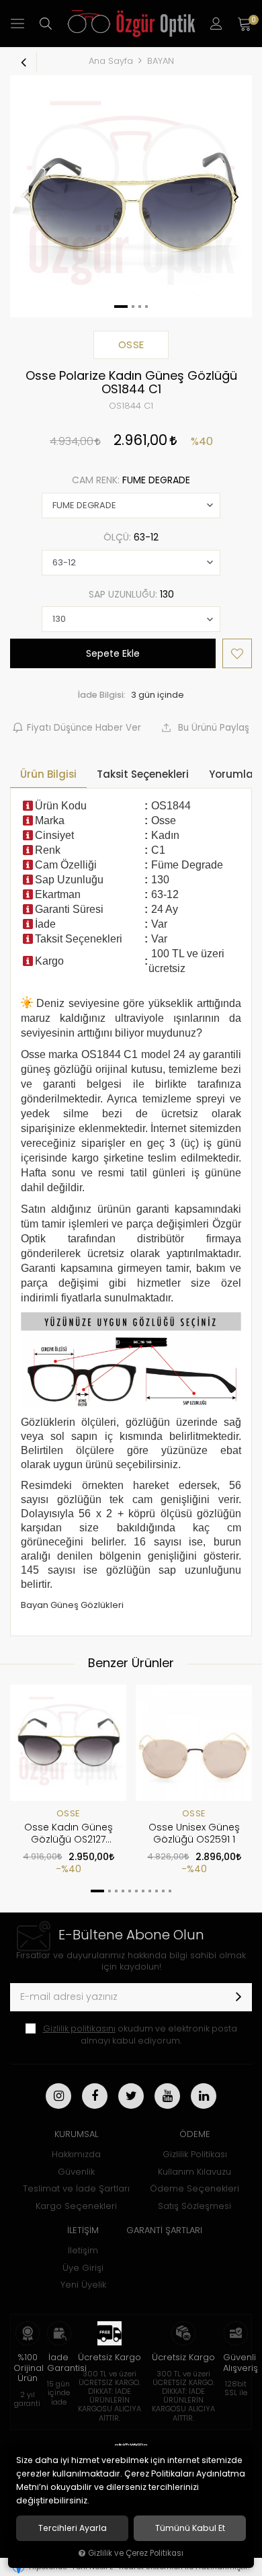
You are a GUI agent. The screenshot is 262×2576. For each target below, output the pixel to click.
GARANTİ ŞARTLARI (164, 2230)
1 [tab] (97, 1891)
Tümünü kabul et (190, 2528)
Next (236, 196)
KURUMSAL (76, 2134)
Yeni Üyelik (83, 2285)
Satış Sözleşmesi (194, 2206)
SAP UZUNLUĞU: (131, 594)
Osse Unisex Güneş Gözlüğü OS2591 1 (194, 1833)
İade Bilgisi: (102, 695)
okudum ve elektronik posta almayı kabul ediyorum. (140, 2035)
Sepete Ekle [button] (113, 653)
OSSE (69, 1813)
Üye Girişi (83, 2268)
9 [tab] (157, 1891)
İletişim (83, 2250)
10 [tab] (163, 1891)
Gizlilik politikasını (79, 2028)
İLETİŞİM (83, 2230)
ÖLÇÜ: (131, 537)
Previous (26, 196)
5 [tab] (130, 1891)
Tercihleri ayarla (73, 2528)
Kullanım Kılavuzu (194, 2172)
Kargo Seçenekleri (76, 2206)
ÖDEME (195, 2134)
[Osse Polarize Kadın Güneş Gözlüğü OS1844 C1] (131, 196)
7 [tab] (143, 1891)
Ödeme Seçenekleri (194, 2188)
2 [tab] (110, 1891)
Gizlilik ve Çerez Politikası (136, 2553)
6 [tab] (136, 1891)
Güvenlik (76, 2172)
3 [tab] (116, 1891)
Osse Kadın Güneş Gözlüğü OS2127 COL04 (69, 1834)
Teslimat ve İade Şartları (76, 2188)
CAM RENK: (131, 480)
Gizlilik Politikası (195, 2154)
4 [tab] (123, 1891)
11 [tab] (170, 1891)
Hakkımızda (76, 2154)
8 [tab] (150, 1891)
